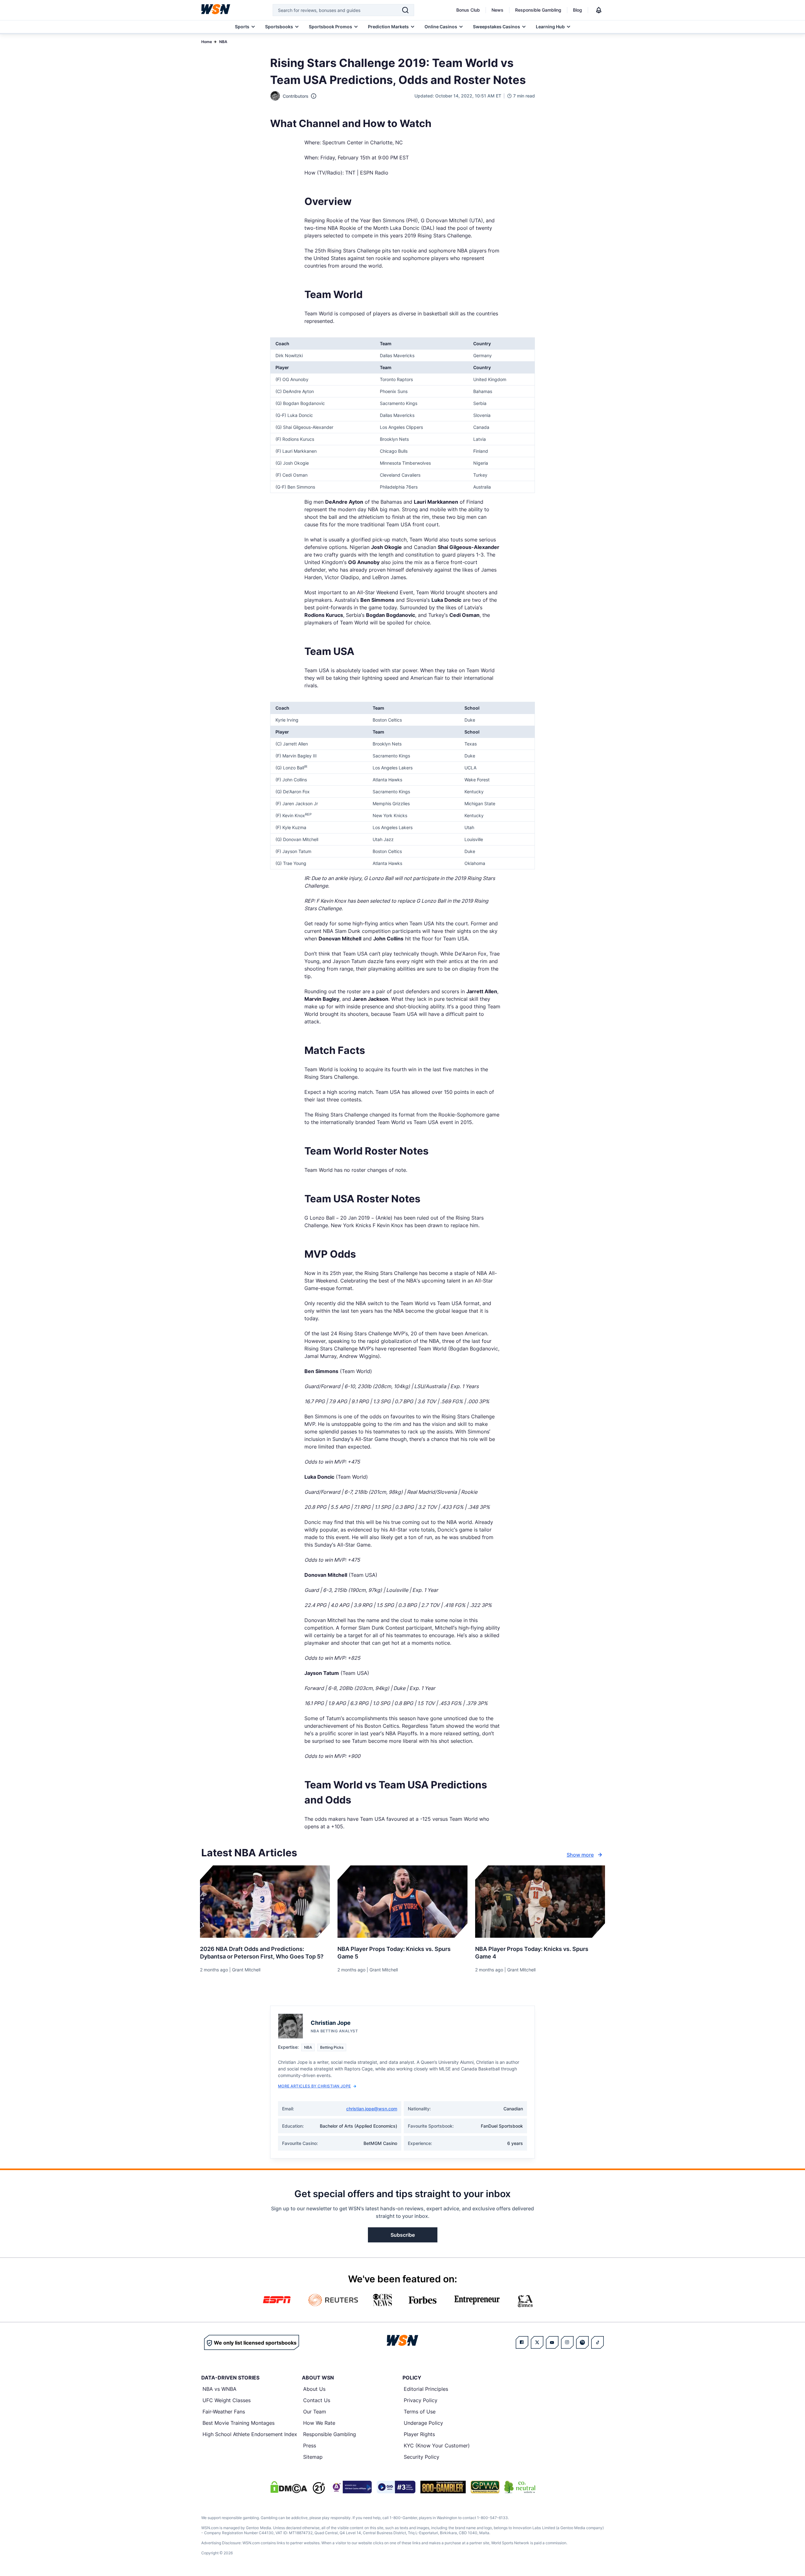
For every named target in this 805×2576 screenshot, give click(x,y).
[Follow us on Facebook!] (522, 2342)
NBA (223, 42)
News (497, 10)
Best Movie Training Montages (239, 2423)
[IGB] (351, 2487)
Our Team (315, 2412)
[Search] (405, 10)
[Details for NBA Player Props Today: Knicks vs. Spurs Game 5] (402, 1902)
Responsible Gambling (538, 10)
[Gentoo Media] (396, 2487)
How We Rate (319, 2423)
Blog (577, 10)
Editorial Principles (426, 2389)
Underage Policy (423, 2423)
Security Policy (422, 2457)
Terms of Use (420, 2412)
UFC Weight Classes (227, 2400)
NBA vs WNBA (219, 2389)
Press (310, 2446)
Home (207, 42)
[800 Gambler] (443, 2487)
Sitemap (313, 2457)
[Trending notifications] (599, 10)
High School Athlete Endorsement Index (250, 2434)
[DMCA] (289, 2487)
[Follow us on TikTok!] (597, 2342)
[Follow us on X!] (537, 2342)
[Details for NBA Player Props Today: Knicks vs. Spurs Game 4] (540, 1902)
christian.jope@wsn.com (372, 2109)
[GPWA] (485, 2487)
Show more (580, 1855)
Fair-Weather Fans (224, 2412)
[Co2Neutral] (520, 2487)
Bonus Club (468, 10)
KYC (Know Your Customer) (437, 2446)
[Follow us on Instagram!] (567, 2342)
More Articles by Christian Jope (314, 2086)
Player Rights (419, 2434)
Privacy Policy (421, 2400)
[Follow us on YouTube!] (552, 2342)
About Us (314, 2389)
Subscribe (403, 2235)
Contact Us (317, 2400)
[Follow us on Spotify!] (582, 2342)
